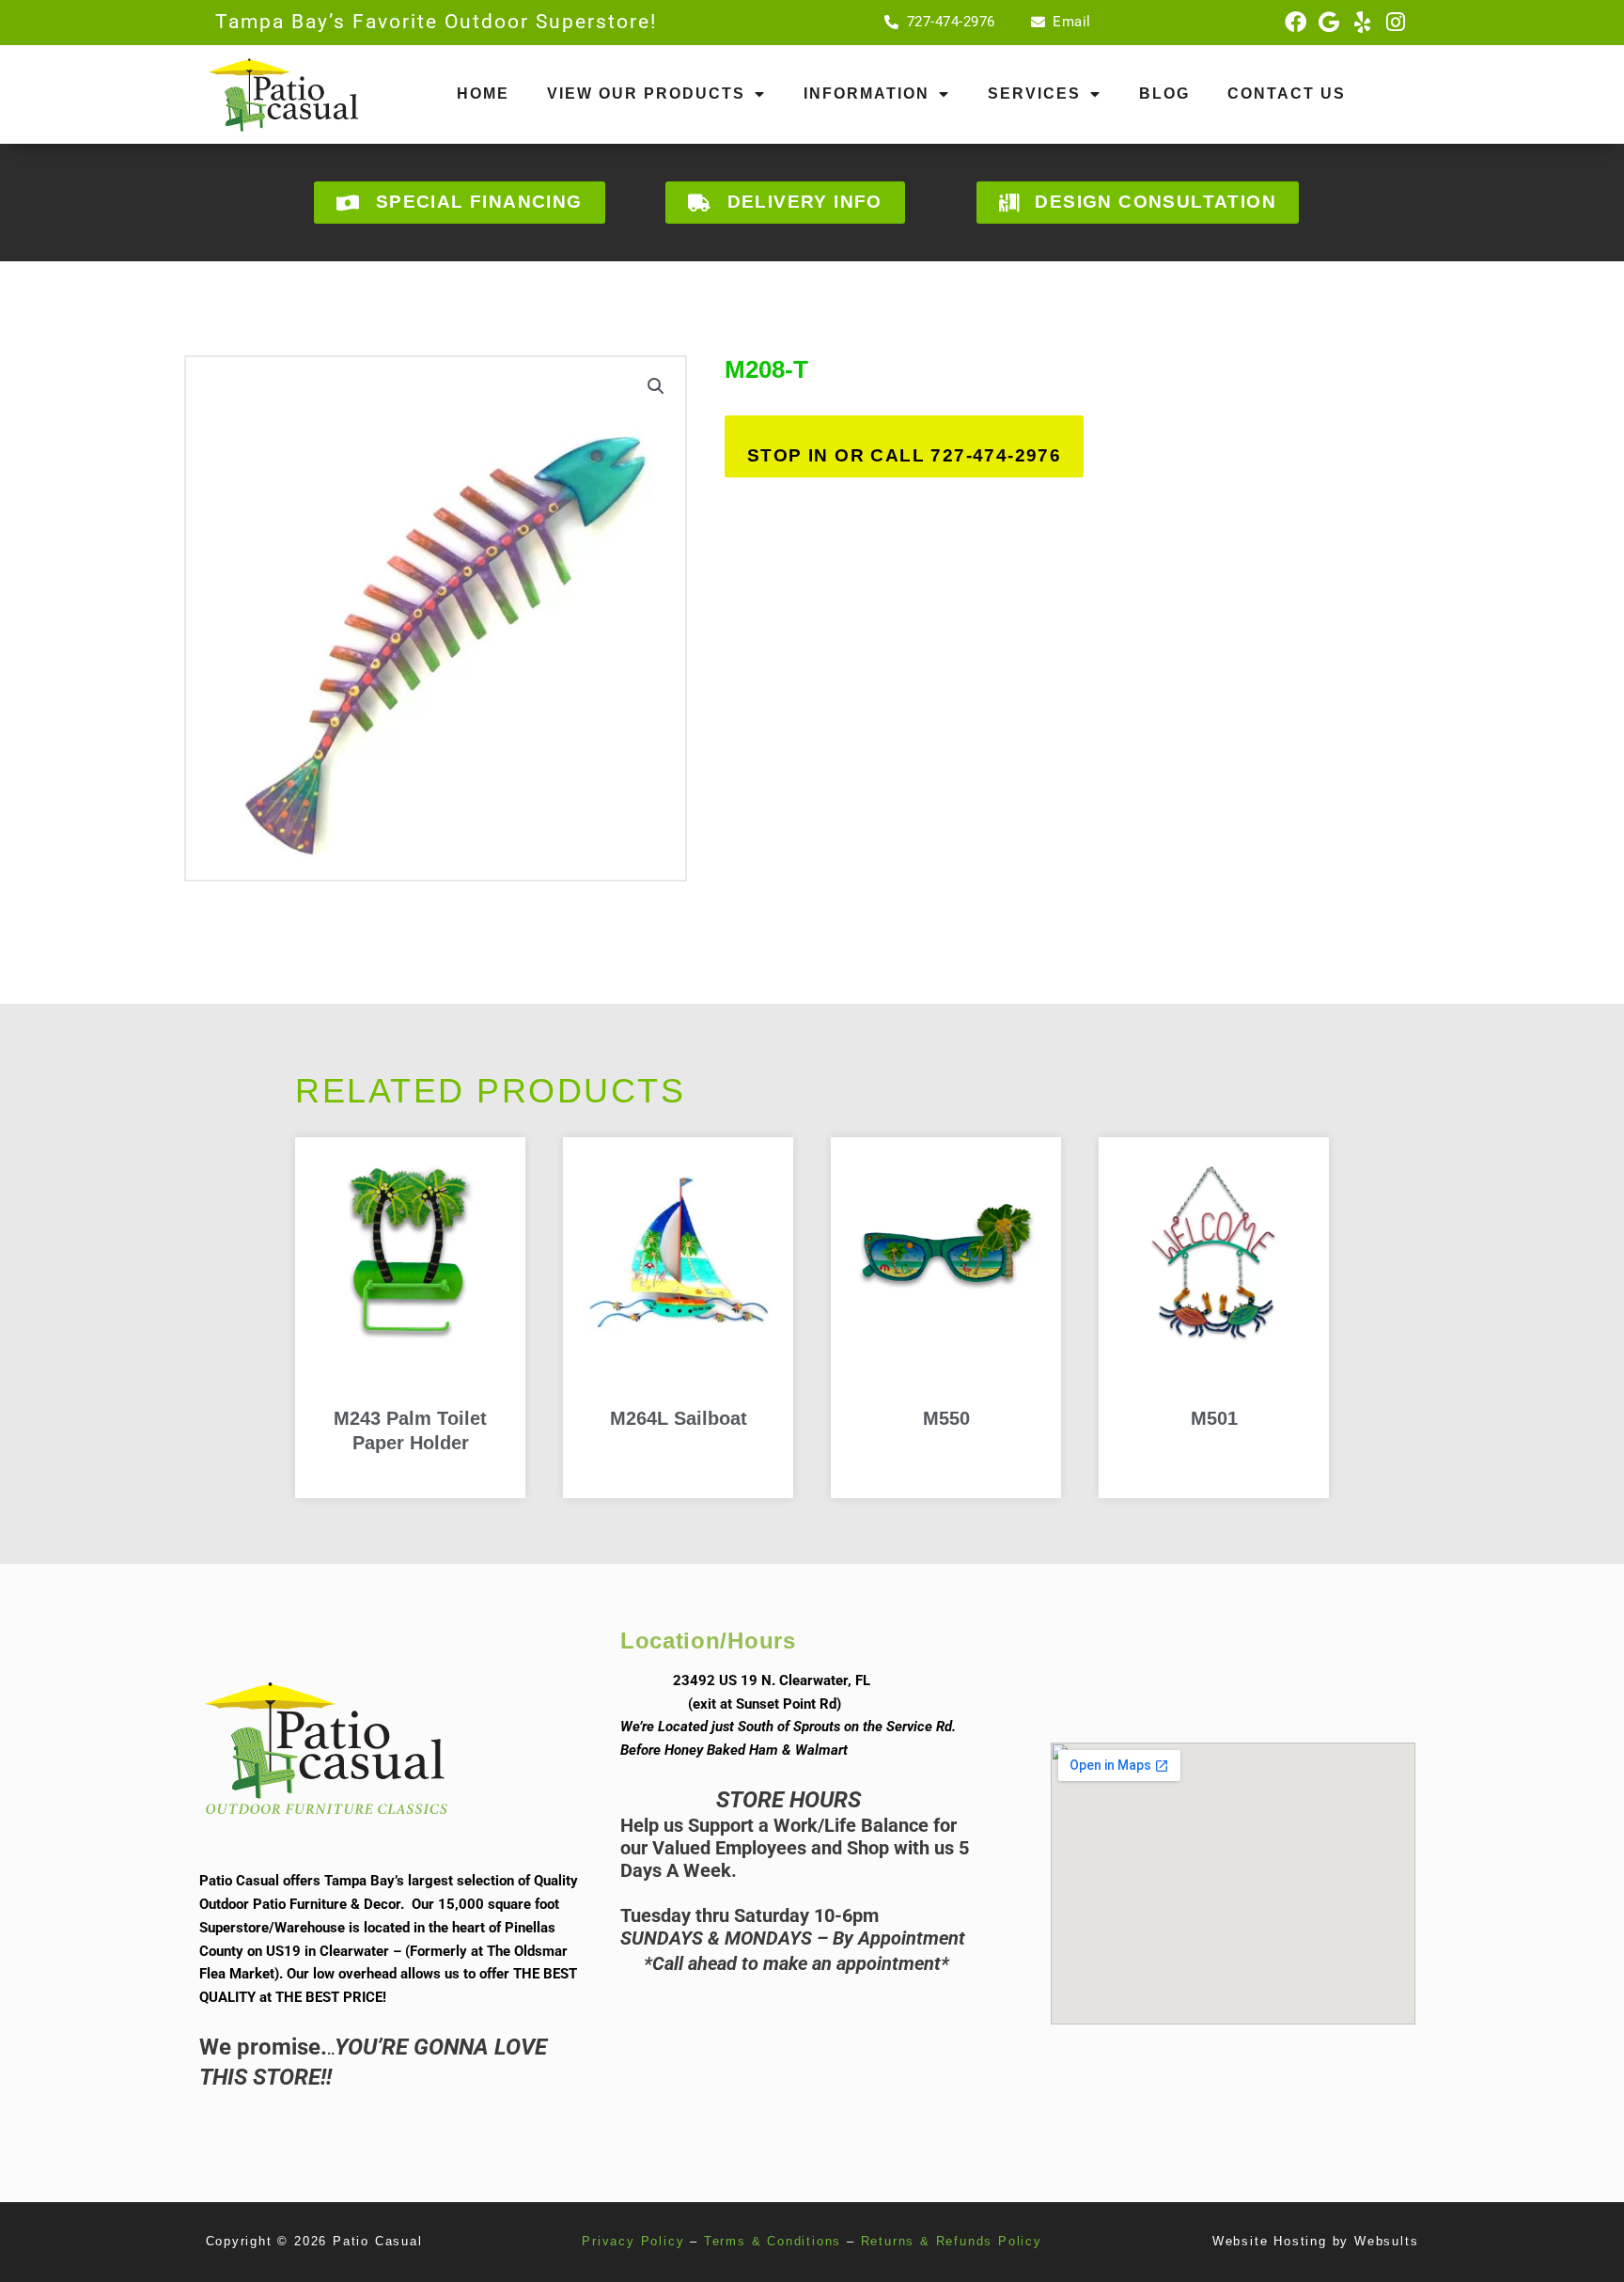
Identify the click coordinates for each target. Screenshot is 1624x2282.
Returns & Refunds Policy (952, 2241)
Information (867, 94)
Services (1034, 94)
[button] (656, 386)
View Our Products (646, 94)
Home (483, 94)
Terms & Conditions (773, 2241)
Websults (1386, 2241)
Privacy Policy (633, 2241)
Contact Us (1287, 94)
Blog (1164, 94)
